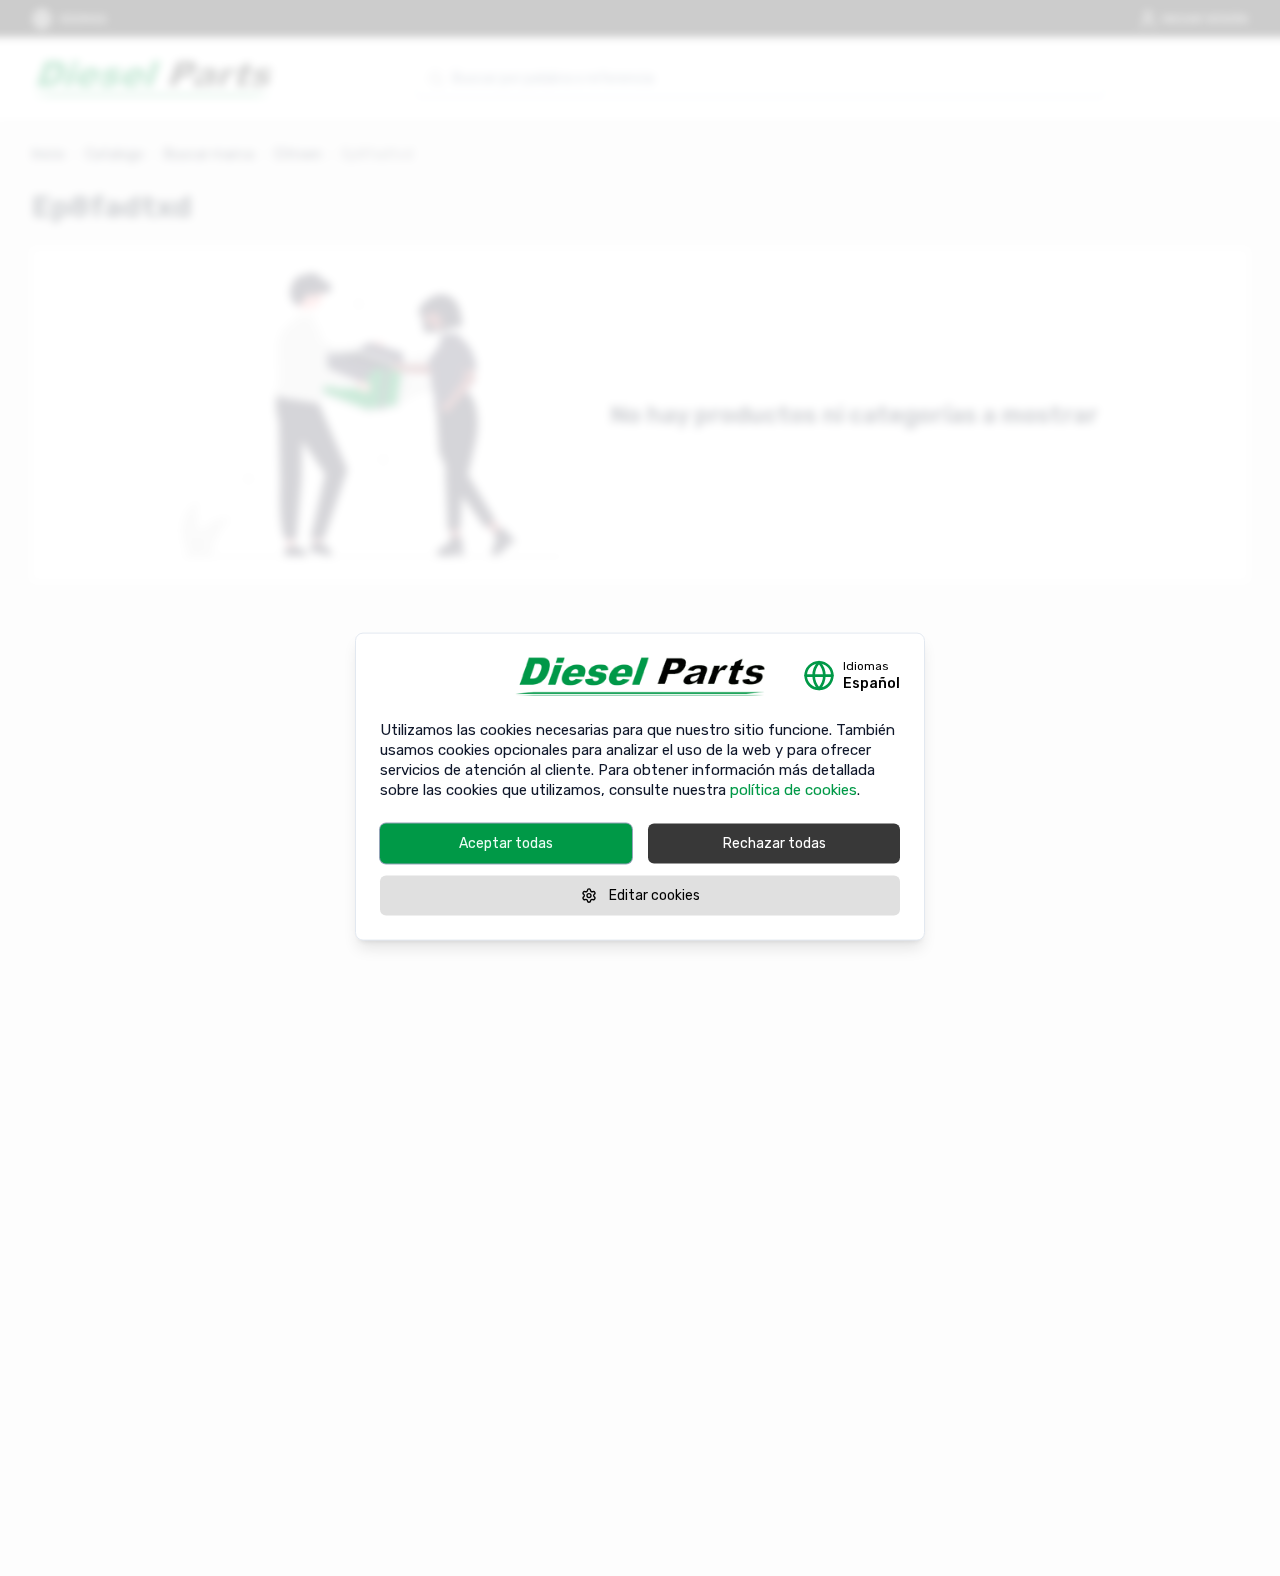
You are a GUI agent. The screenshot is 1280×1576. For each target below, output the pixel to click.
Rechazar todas (774, 843)
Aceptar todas (506, 843)
